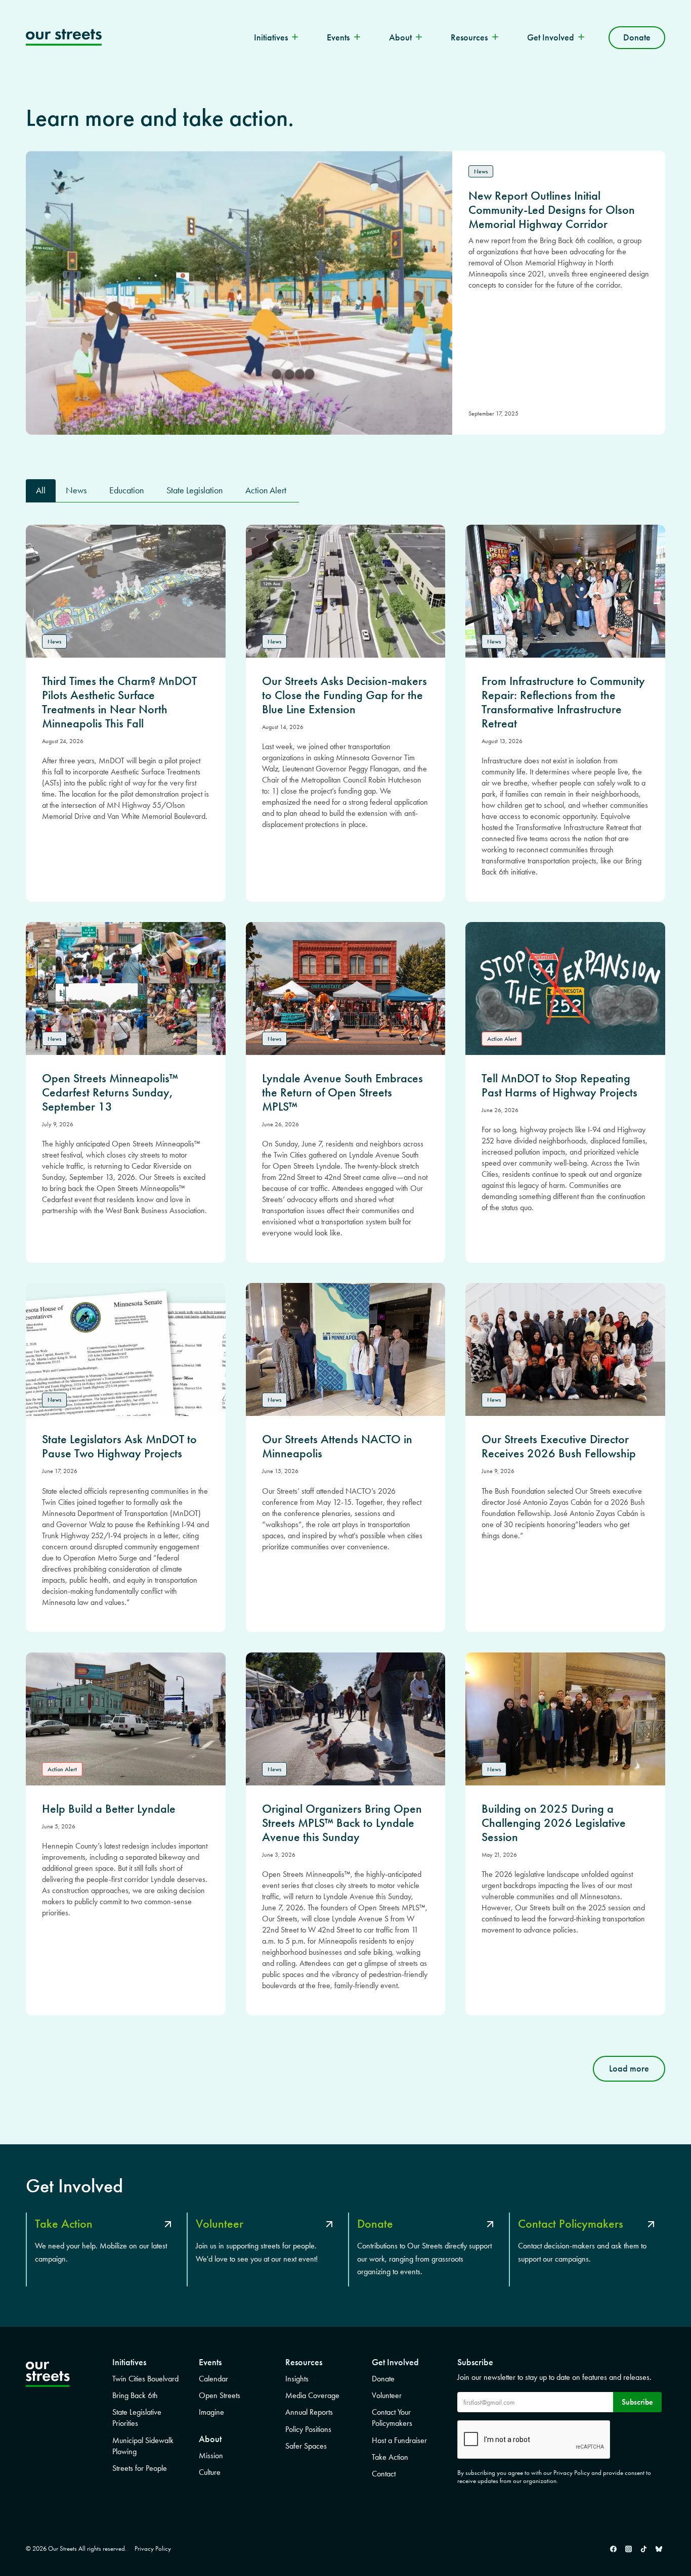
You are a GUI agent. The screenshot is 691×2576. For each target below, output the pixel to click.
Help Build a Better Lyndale (109, 1809)
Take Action (390, 2457)
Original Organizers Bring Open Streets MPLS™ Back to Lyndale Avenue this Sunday (342, 1823)
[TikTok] (643, 2549)
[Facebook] (613, 2549)
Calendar (213, 2379)
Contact (384, 2474)
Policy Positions (308, 2429)
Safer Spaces (306, 2446)
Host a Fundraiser (399, 2440)
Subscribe (637, 2402)
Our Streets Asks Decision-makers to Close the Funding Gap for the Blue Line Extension (344, 695)
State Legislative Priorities (137, 2418)
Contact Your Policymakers (392, 2418)
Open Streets (220, 2395)
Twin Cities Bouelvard (145, 2379)
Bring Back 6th (135, 2395)
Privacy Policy (153, 2548)
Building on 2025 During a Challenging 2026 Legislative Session (554, 1823)
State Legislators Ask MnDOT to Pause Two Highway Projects (119, 1446)
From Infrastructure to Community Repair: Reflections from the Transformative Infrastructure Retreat (563, 702)
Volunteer (387, 2395)
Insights (297, 2379)
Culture (210, 2472)
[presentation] (126, 591)
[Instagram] (628, 2549)
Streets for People (140, 2468)
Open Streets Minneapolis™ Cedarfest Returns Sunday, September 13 (110, 1092)
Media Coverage (312, 2395)
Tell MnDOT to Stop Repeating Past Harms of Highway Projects (559, 1085)
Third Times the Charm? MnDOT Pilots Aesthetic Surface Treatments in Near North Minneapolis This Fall (119, 702)
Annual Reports (309, 2412)
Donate (637, 37)
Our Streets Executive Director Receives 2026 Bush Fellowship (559, 1446)
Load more (629, 2068)
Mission (211, 2455)
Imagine (211, 2412)
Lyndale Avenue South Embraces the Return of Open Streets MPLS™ (342, 1092)
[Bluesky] (659, 2549)
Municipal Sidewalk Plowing (143, 2446)
